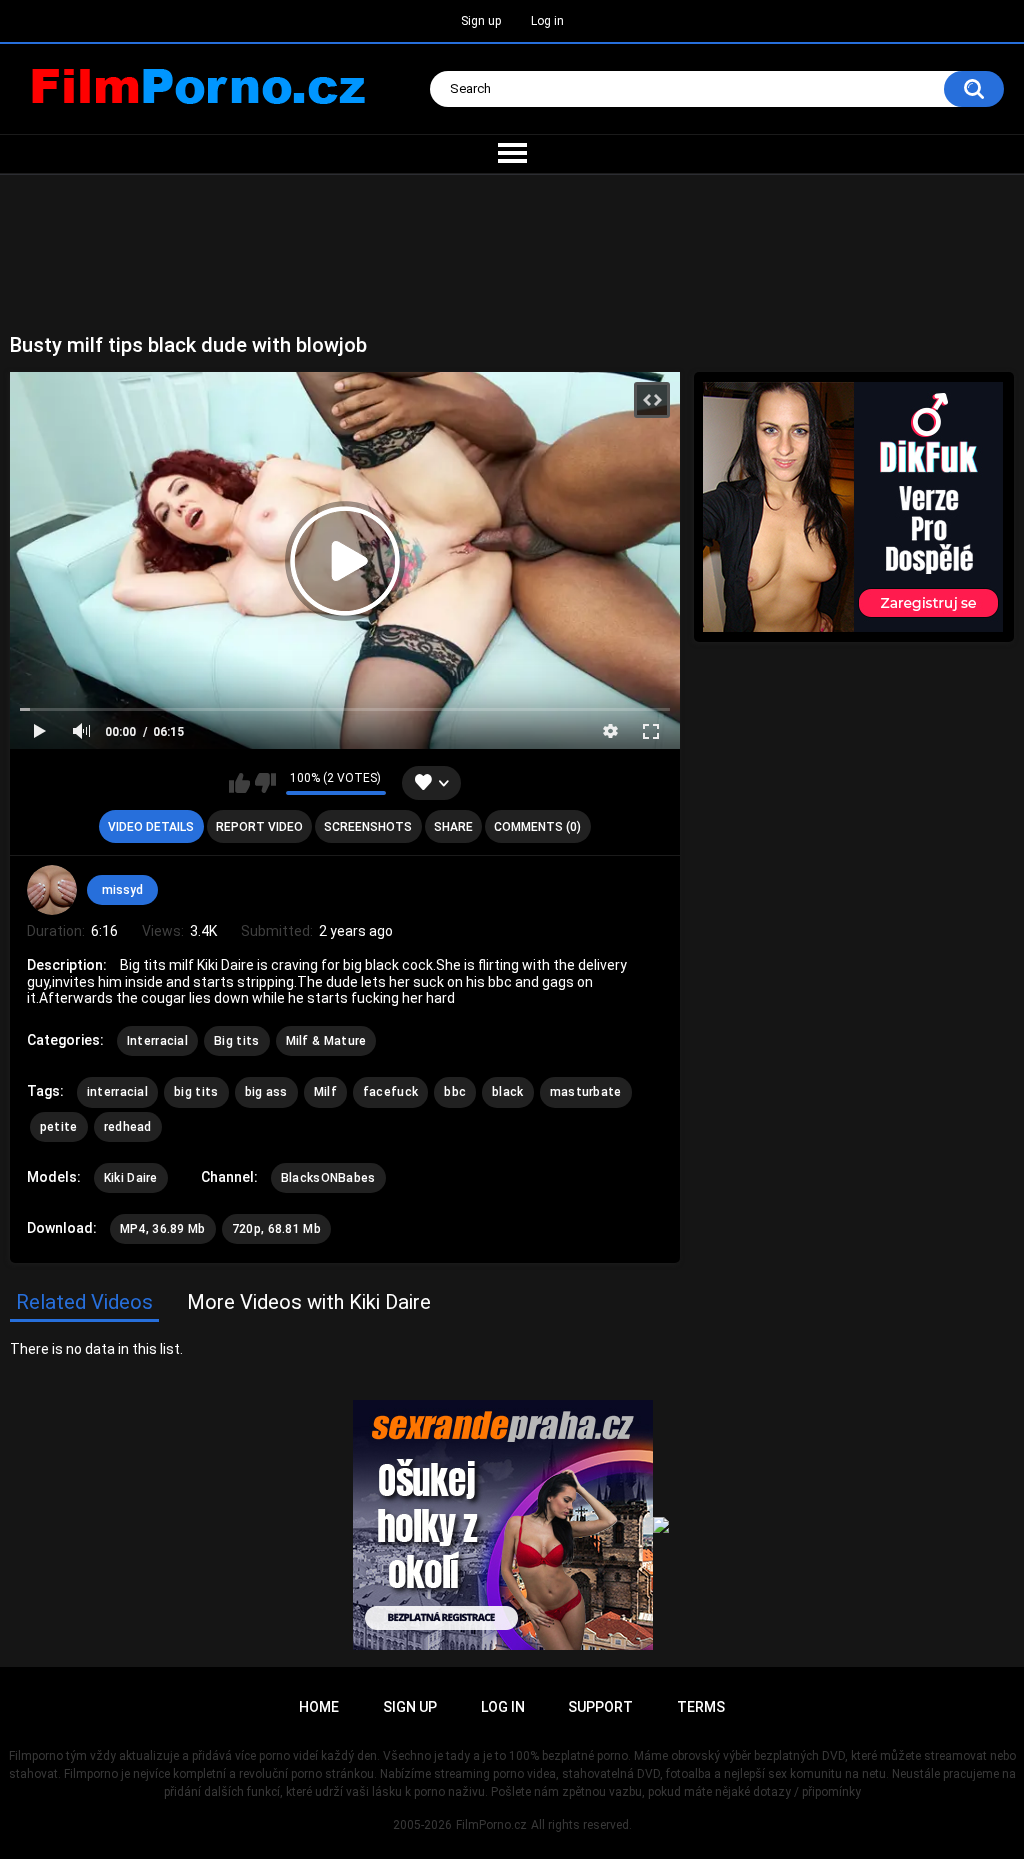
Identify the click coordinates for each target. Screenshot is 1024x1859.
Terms (701, 1707)
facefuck (390, 1092)
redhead (128, 1127)
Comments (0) (537, 827)
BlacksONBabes (328, 1178)
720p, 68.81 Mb (276, 1229)
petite (59, 1127)
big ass (266, 1092)
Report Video (259, 827)
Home (319, 1707)
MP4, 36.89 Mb (163, 1229)
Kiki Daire (131, 1178)
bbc (455, 1092)
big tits (196, 1092)
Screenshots (368, 827)
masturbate (586, 1092)
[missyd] (52, 890)
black (508, 1092)
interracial (117, 1092)
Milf (325, 1092)
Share (453, 827)
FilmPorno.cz (491, 1825)
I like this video (239, 783)
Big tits (236, 1041)
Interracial (157, 1041)
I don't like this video (265, 783)
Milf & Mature (326, 1041)
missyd (122, 890)
